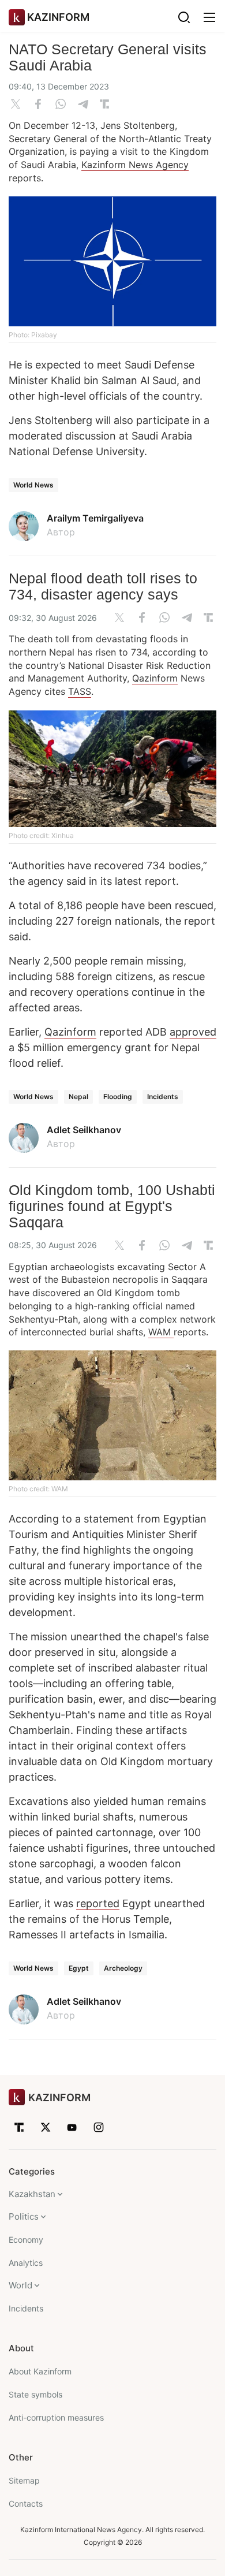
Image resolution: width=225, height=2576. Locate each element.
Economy (26, 2240)
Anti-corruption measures (56, 2417)
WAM (161, 1332)
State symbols (35, 2394)
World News (33, 485)
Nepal (78, 1097)
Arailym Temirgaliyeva (95, 518)
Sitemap (24, 2480)
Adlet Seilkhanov (84, 1130)
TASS (80, 691)
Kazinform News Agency (135, 165)
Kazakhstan (32, 2194)
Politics (24, 2216)
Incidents (163, 1097)
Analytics (26, 2263)
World (20, 2285)
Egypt (79, 1968)
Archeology (123, 1968)
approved (193, 1032)
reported (98, 1903)
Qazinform (155, 678)
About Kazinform (40, 2371)
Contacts (26, 2504)
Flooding (118, 1097)
